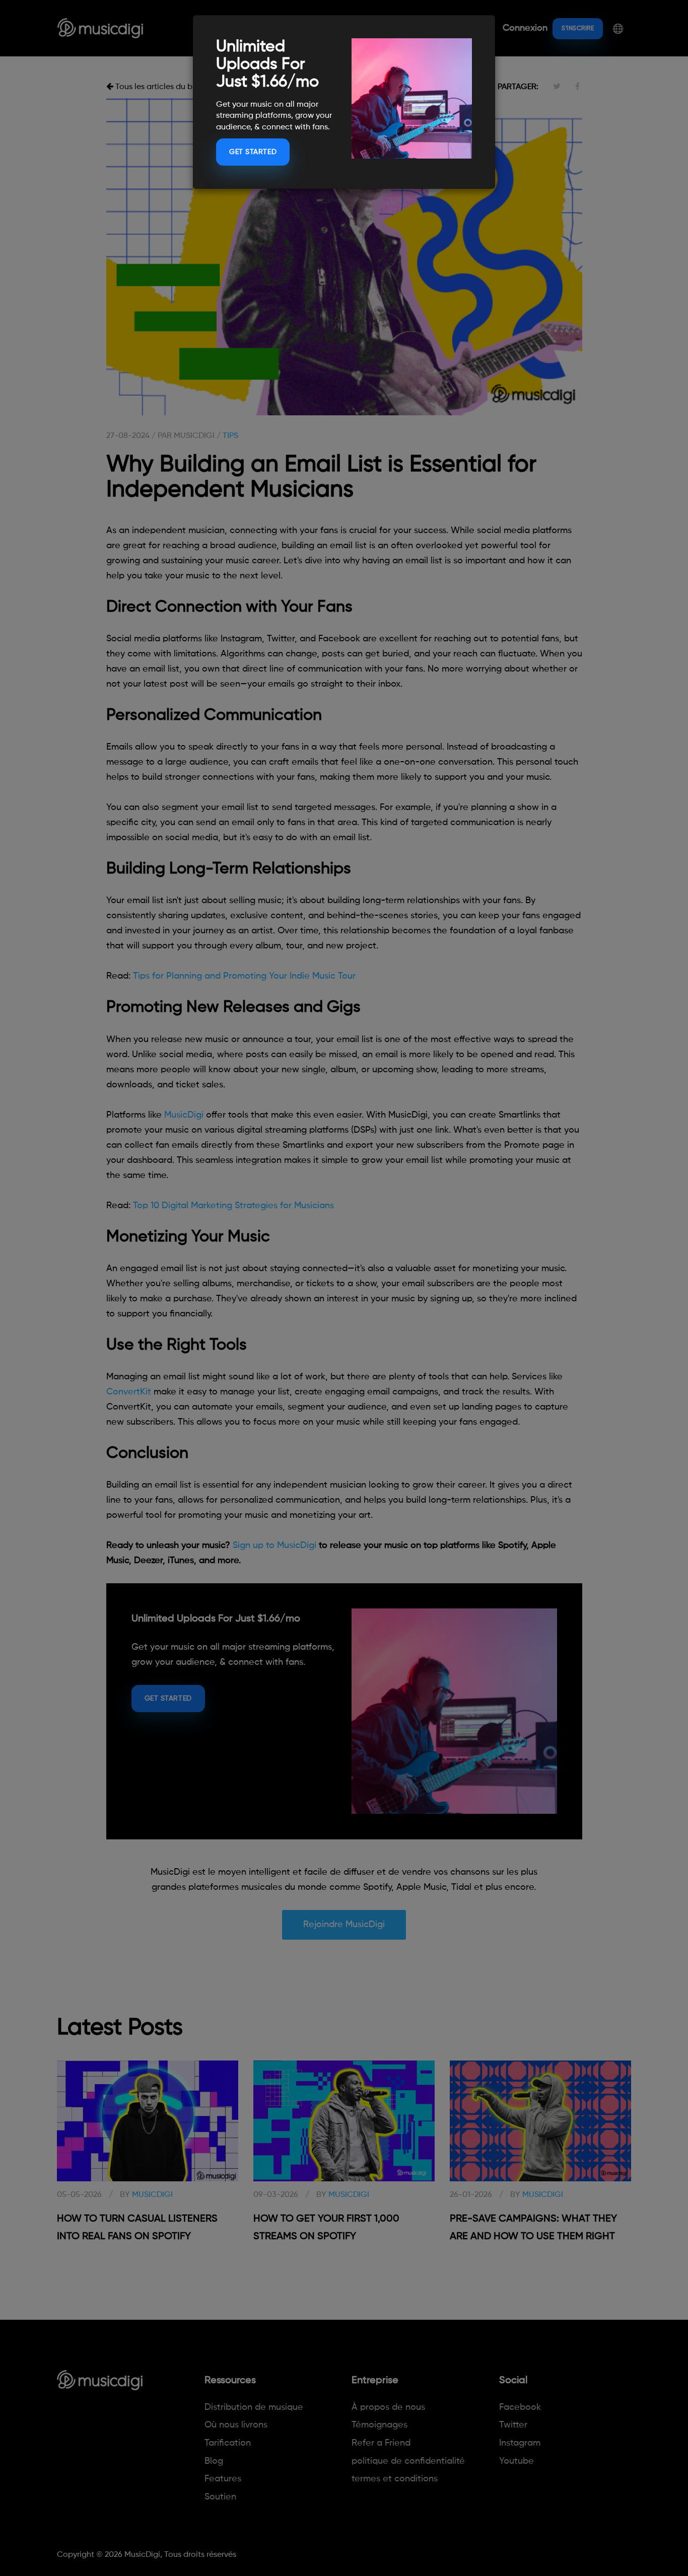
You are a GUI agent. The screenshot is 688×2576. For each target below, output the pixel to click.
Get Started (253, 152)
